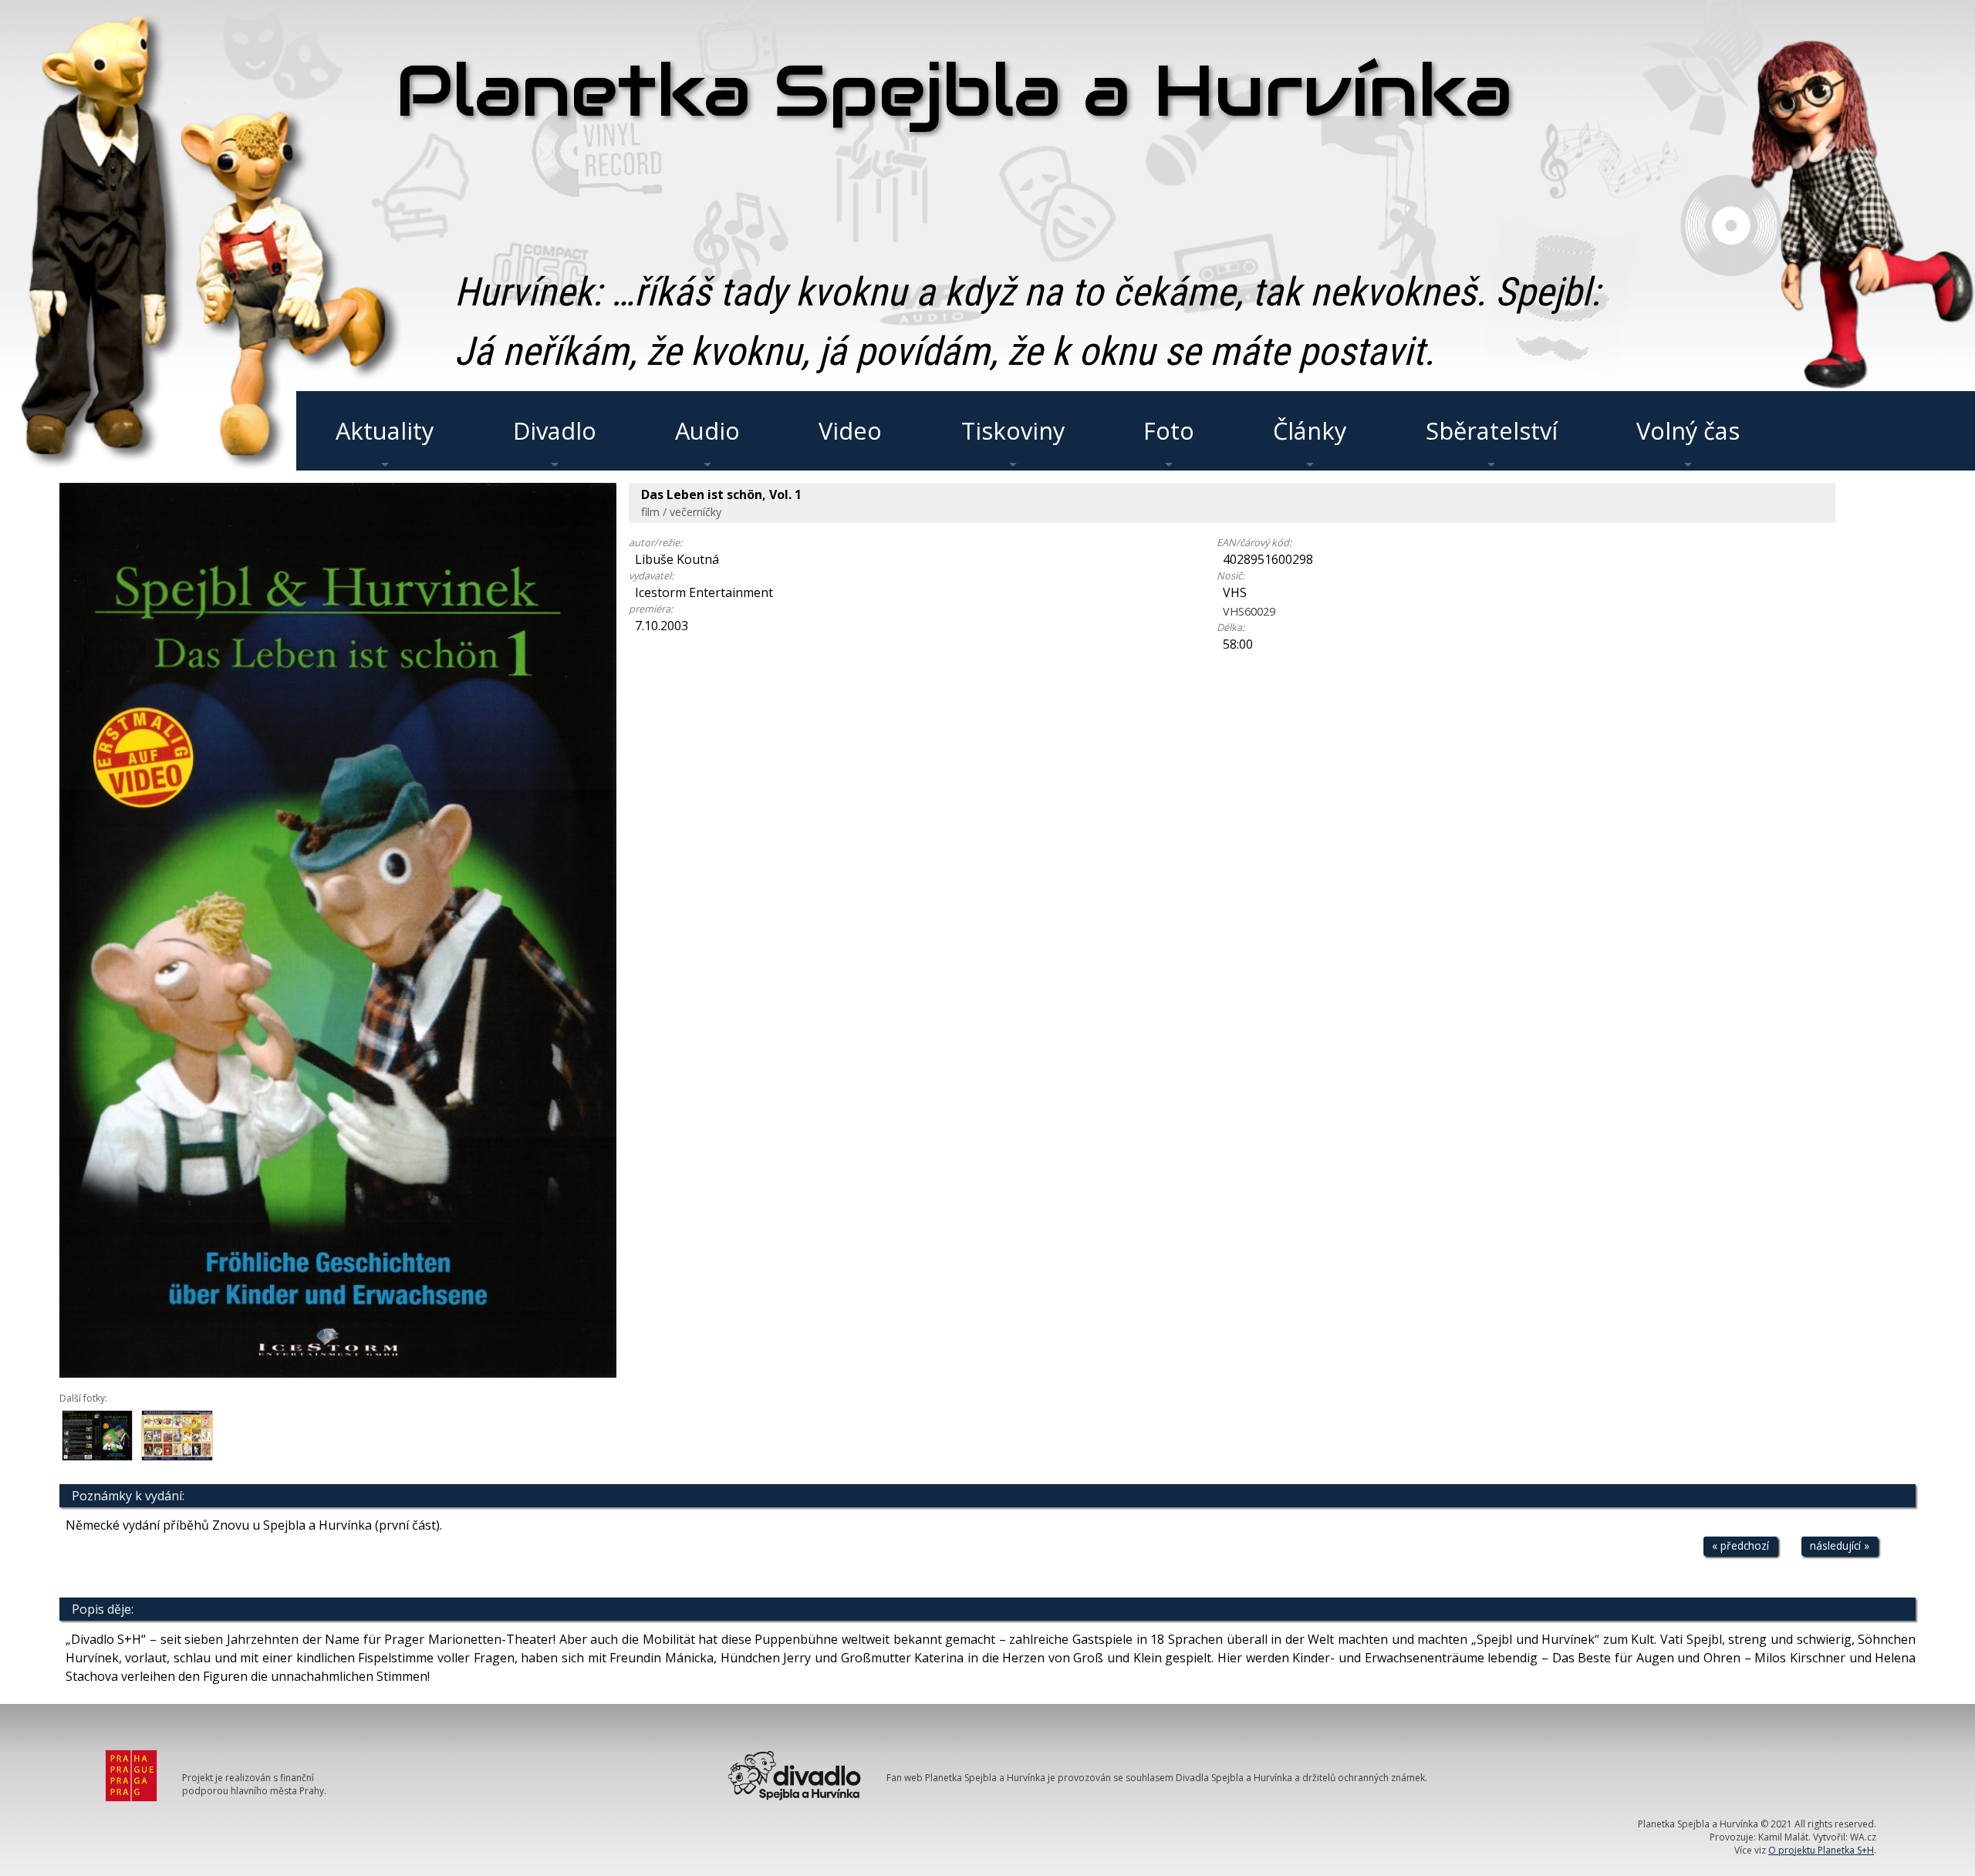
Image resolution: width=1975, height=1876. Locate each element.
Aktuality (385, 430)
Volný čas (1688, 430)
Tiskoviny (1013, 430)
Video (850, 430)
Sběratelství (1492, 430)
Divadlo (555, 430)
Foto (1169, 430)
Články (1310, 430)
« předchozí (1740, 1545)
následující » (1840, 1545)
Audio (707, 430)
